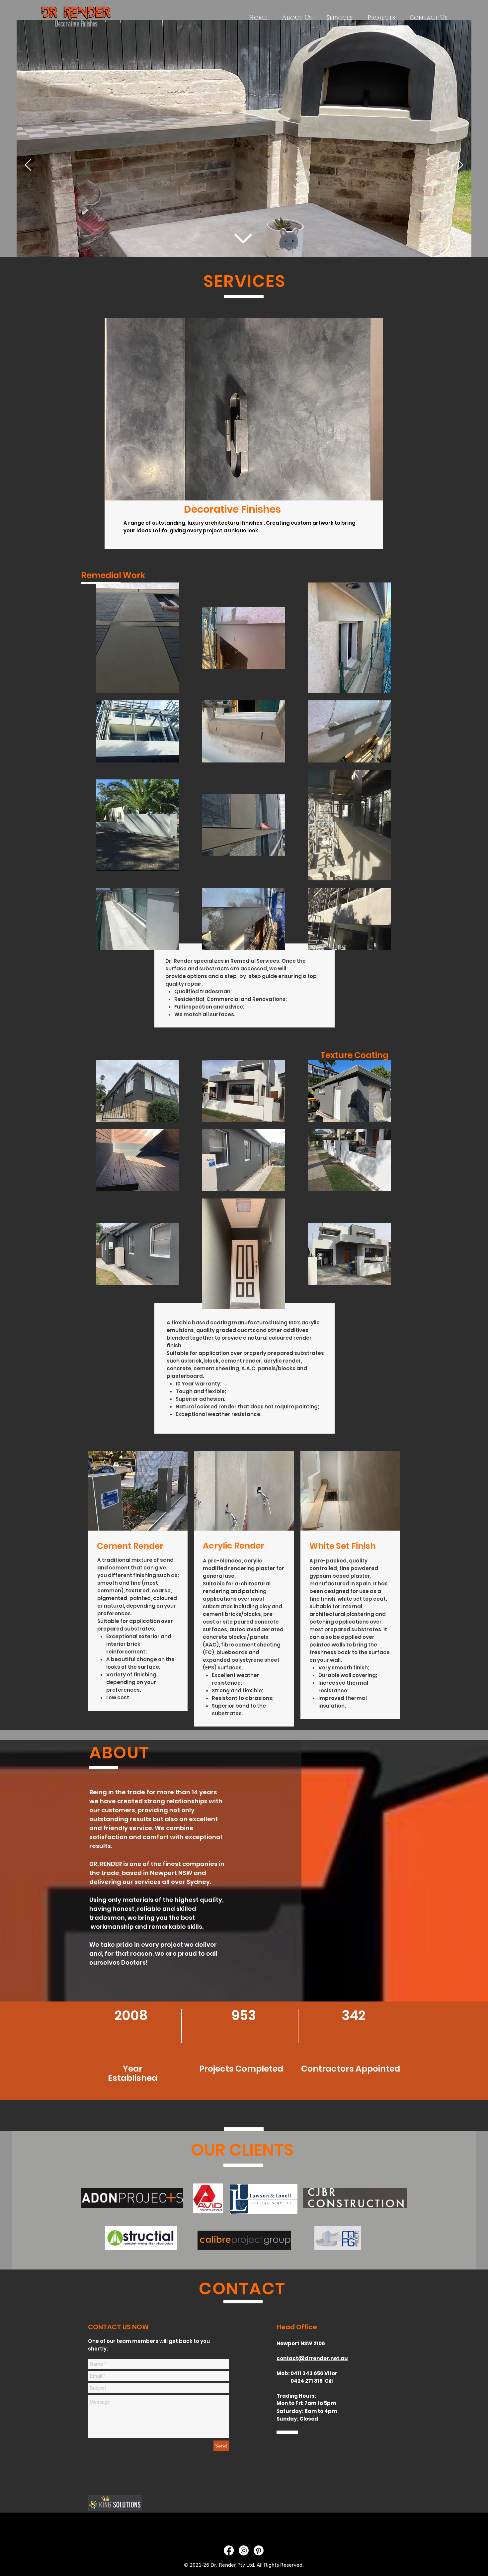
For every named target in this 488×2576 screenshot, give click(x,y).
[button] (244, 409)
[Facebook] (229, 2550)
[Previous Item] (28, 165)
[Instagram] (244, 2550)
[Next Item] (460, 165)
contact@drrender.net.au (312, 2358)
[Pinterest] (259, 2550)
